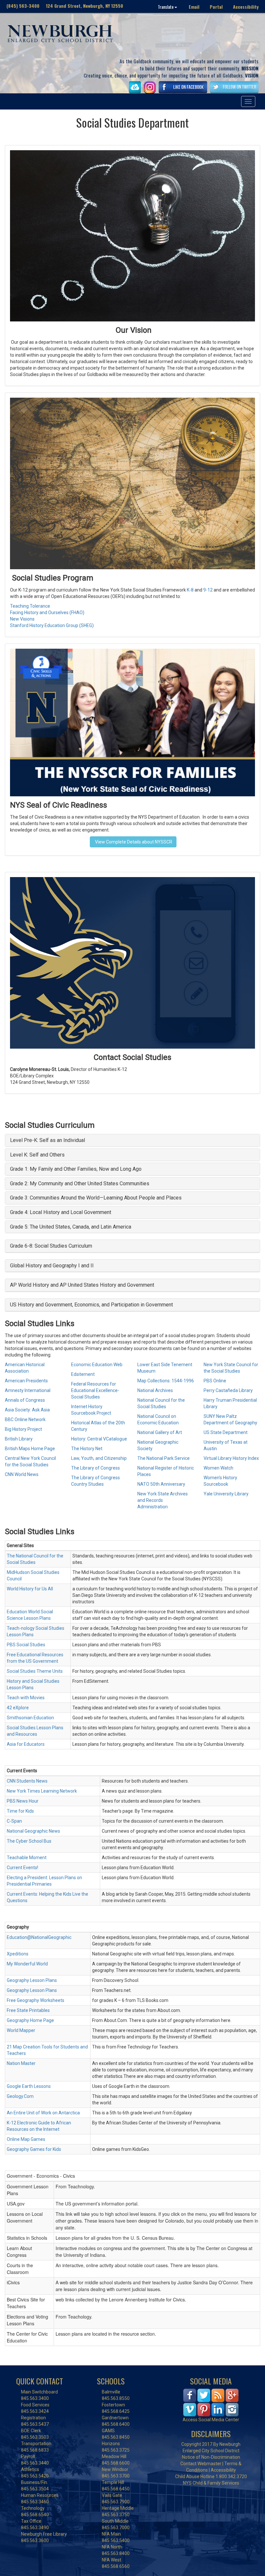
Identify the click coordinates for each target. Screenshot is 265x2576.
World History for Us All (30, 1589)
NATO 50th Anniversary (161, 1484)
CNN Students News (27, 1781)
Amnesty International (28, 1390)
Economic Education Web (97, 1365)
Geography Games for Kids (34, 2149)
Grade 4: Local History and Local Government (61, 1212)
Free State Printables (28, 2010)
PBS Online (215, 1381)
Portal (216, 7)
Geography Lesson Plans (32, 1980)
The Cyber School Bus (29, 1841)
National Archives (156, 1390)
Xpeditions (18, 1954)
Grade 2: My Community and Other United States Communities (80, 1183)
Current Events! (22, 1868)
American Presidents (26, 1381)
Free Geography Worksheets (36, 2000)
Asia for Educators (26, 1744)
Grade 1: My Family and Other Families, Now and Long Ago (76, 1169)
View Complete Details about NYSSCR (133, 842)
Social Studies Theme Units (35, 1671)
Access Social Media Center (211, 2420)
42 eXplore (18, 1708)
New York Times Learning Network (42, 1791)
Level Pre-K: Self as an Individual (48, 1140)
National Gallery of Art (160, 1432)
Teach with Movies (26, 1698)
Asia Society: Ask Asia (27, 1410)
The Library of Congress (95, 1468)
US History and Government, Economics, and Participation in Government (91, 1305)
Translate (166, 7)
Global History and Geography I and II (52, 1266)
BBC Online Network (25, 1419)
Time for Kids (20, 1811)
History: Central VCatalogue (99, 1439)
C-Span (14, 1821)
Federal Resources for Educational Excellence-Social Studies (95, 1390)
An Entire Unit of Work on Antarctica (43, 2113)
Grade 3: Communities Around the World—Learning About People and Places (96, 1198)
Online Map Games (26, 2139)
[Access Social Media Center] (211, 2402)
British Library (19, 1439)
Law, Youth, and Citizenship (99, 1458)
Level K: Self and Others (37, 1155)
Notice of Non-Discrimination (211, 2457)
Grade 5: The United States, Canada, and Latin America (71, 1227)
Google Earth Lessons (29, 2086)
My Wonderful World (27, 1964)
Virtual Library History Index (231, 1458)
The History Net (87, 1449)
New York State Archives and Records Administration (163, 1500)
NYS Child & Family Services (211, 2483)
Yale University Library (226, 1494)
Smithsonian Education (30, 1718)
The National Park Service (164, 1458)
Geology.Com (20, 2096)
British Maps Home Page (30, 1449)
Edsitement (83, 1374)
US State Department (226, 1432)
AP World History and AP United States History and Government (82, 1285)
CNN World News (22, 1474)
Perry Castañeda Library (228, 1390)
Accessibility (246, 7)
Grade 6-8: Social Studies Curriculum (51, 1246)
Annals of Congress (25, 1400)
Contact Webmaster (201, 2464)
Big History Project (23, 1429)
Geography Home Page (30, 2020)
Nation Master (21, 2063)
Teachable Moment (27, 1858)
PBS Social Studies (26, 1645)
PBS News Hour (23, 1801)
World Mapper (21, 2030)
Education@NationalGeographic (39, 1937)
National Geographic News (33, 1831)
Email (194, 7)
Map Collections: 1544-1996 (166, 1381)
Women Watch (218, 1468)
